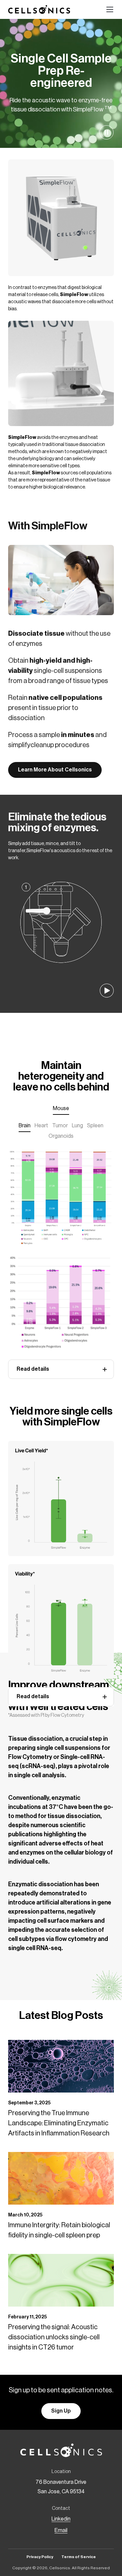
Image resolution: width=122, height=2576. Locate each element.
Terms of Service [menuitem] (79, 2557)
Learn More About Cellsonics (55, 770)
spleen (95, 1126)
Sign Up (61, 2411)
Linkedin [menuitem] (61, 2519)
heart (41, 1126)
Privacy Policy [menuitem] (40, 2557)
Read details (33, 1369)
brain (25, 1126)
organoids (61, 1136)
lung (77, 1126)
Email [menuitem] (61, 2530)
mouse (61, 1108)
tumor (60, 1126)
